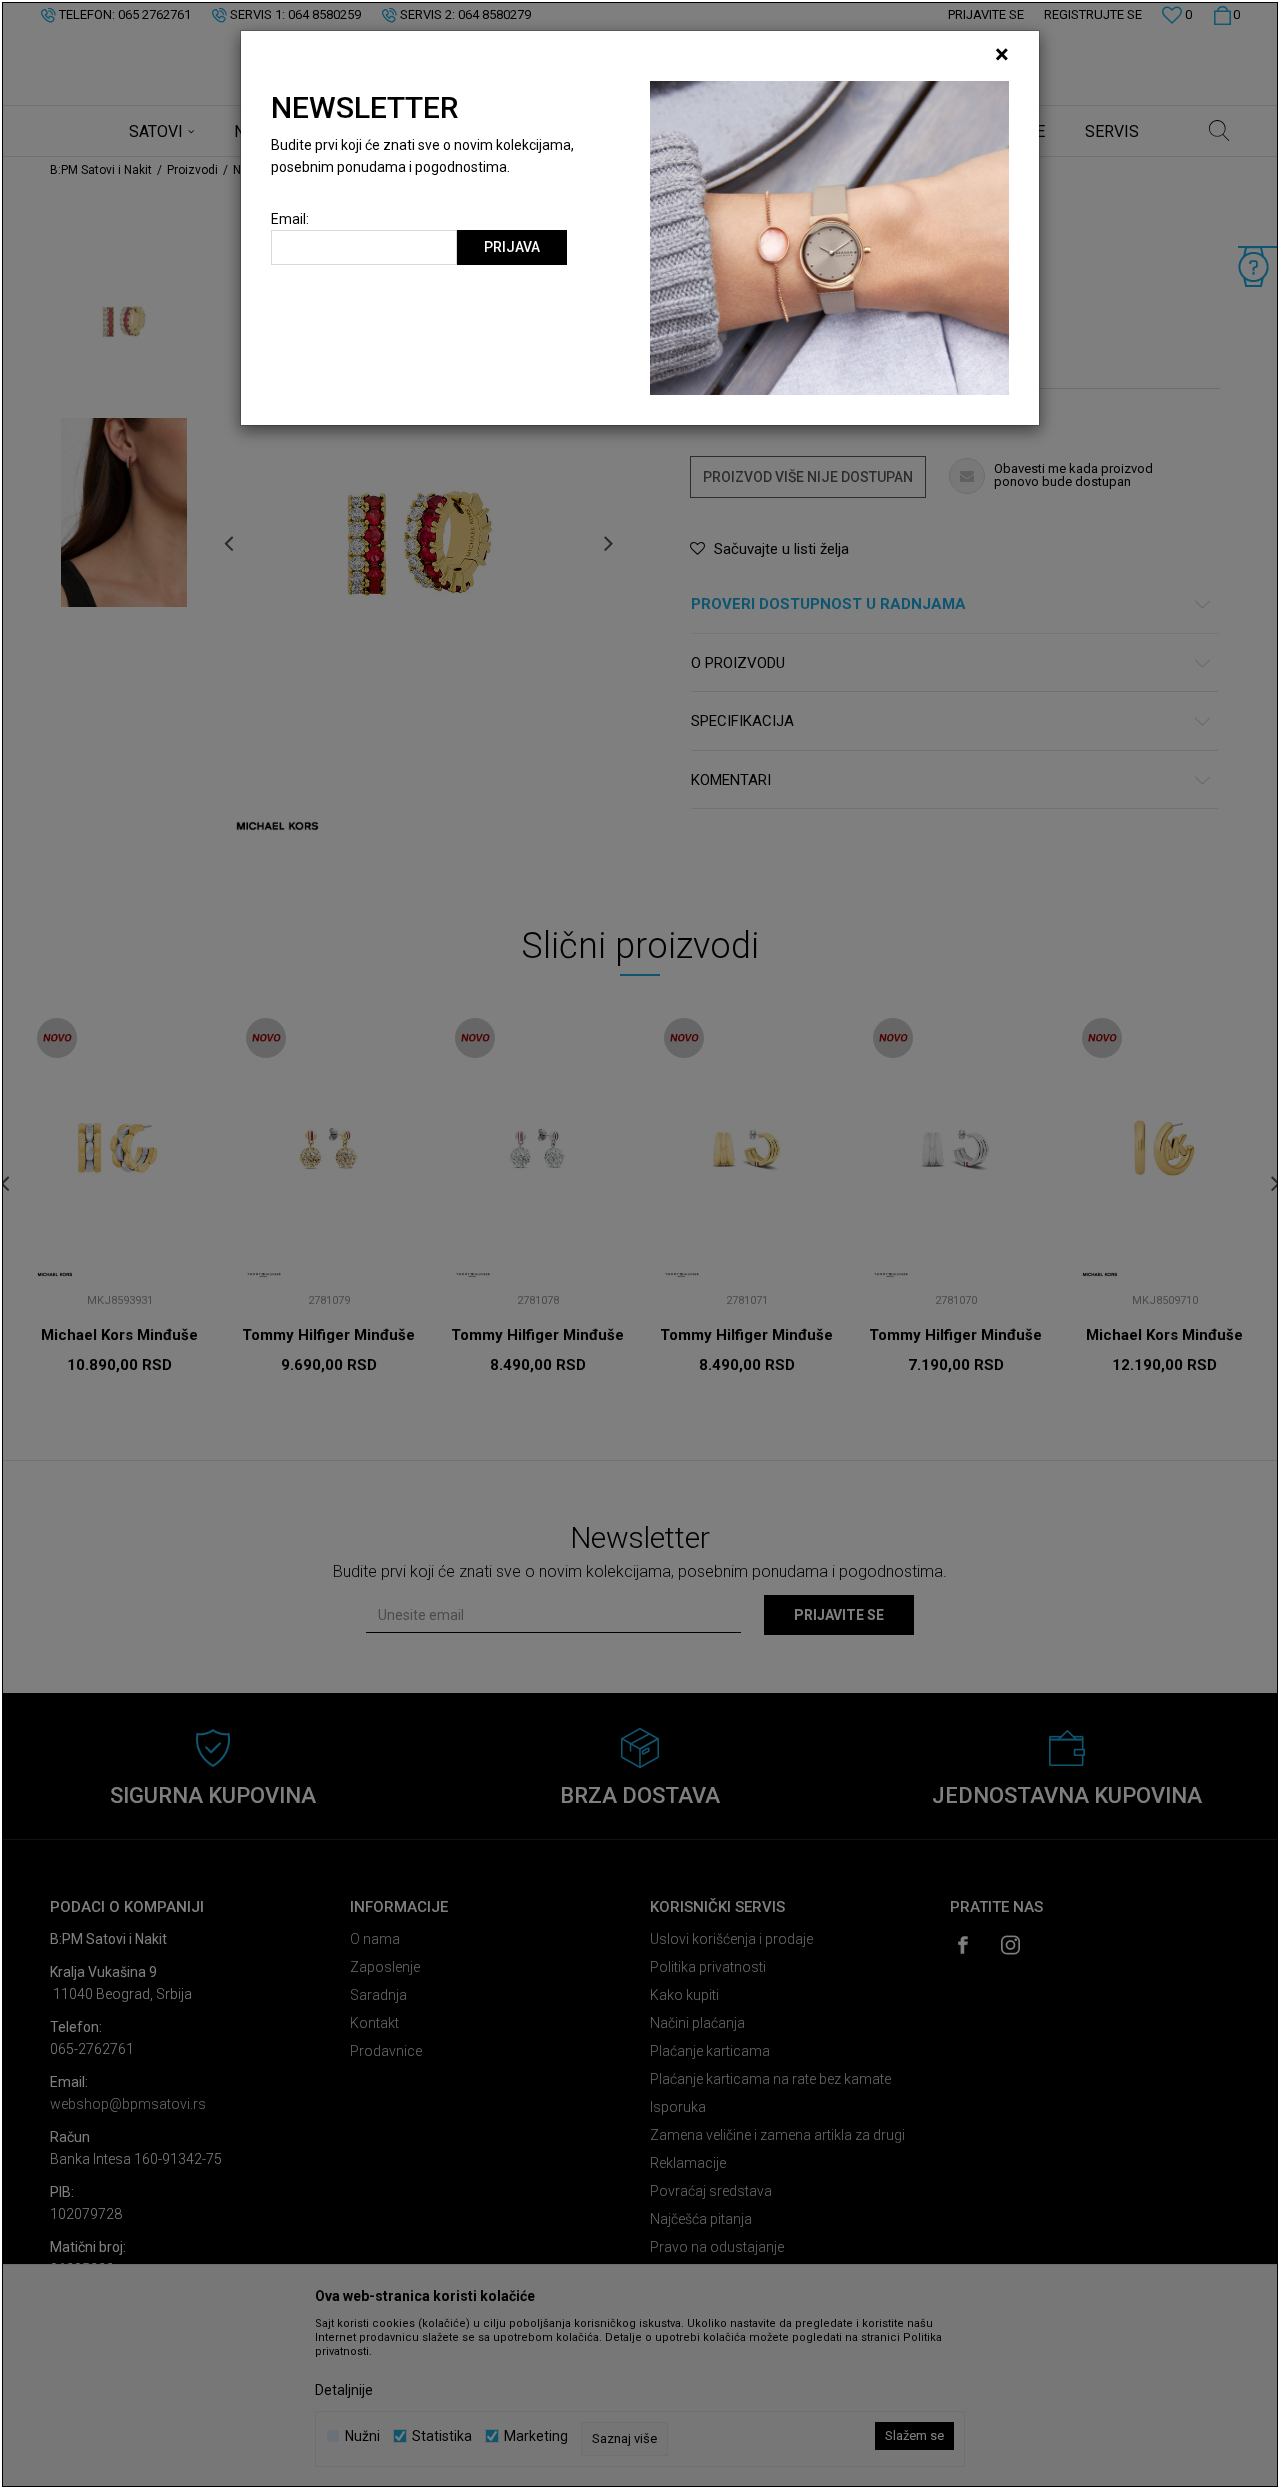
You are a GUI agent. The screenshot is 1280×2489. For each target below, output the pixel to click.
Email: (290, 219)
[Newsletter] (829, 237)
